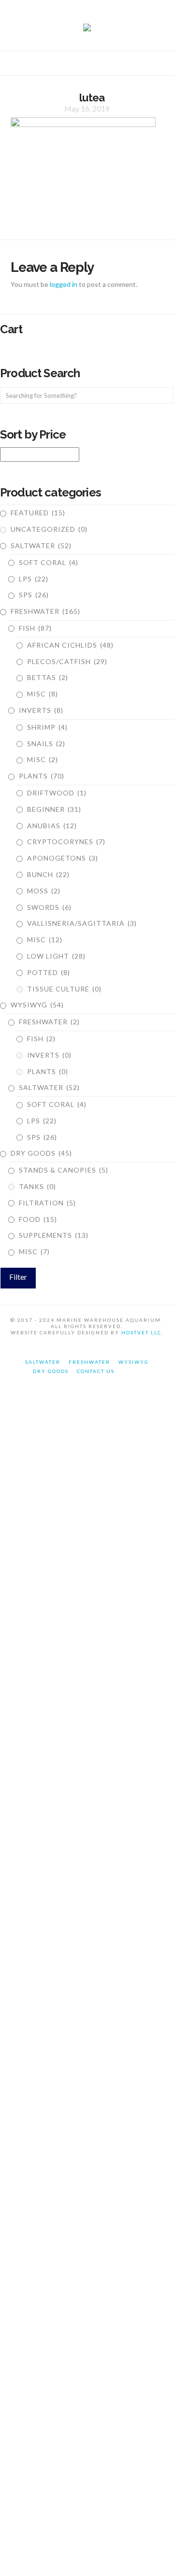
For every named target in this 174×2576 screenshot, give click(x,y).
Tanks (37, 1186)
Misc (43, 694)
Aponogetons (63, 858)
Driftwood (57, 793)
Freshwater (45, 611)
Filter (18, 1277)
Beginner (54, 809)
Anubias (52, 826)
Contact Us (96, 1371)
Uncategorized (49, 529)
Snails (46, 743)
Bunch (48, 874)
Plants (42, 776)
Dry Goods (41, 1153)
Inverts (41, 710)
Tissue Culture (64, 989)
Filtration (47, 1203)
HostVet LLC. (142, 1332)
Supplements (54, 1235)
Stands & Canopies (64, 1170)
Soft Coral (49, 562)
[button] (87, 65)
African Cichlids (70, 645)
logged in (64, 284)
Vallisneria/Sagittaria (82, 923)
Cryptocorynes (66, 842)
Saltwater (41, 545)
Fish (35, 628)
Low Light (56, 956)
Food (38, 1219)
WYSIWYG (37, 1005)
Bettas (48, 677)
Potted (49, 972)
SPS (34, 595)
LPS (34, 579)
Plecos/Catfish (67, 661)
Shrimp (47, 727)
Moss (44, 891)
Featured (38, 513)
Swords (49, 907)
